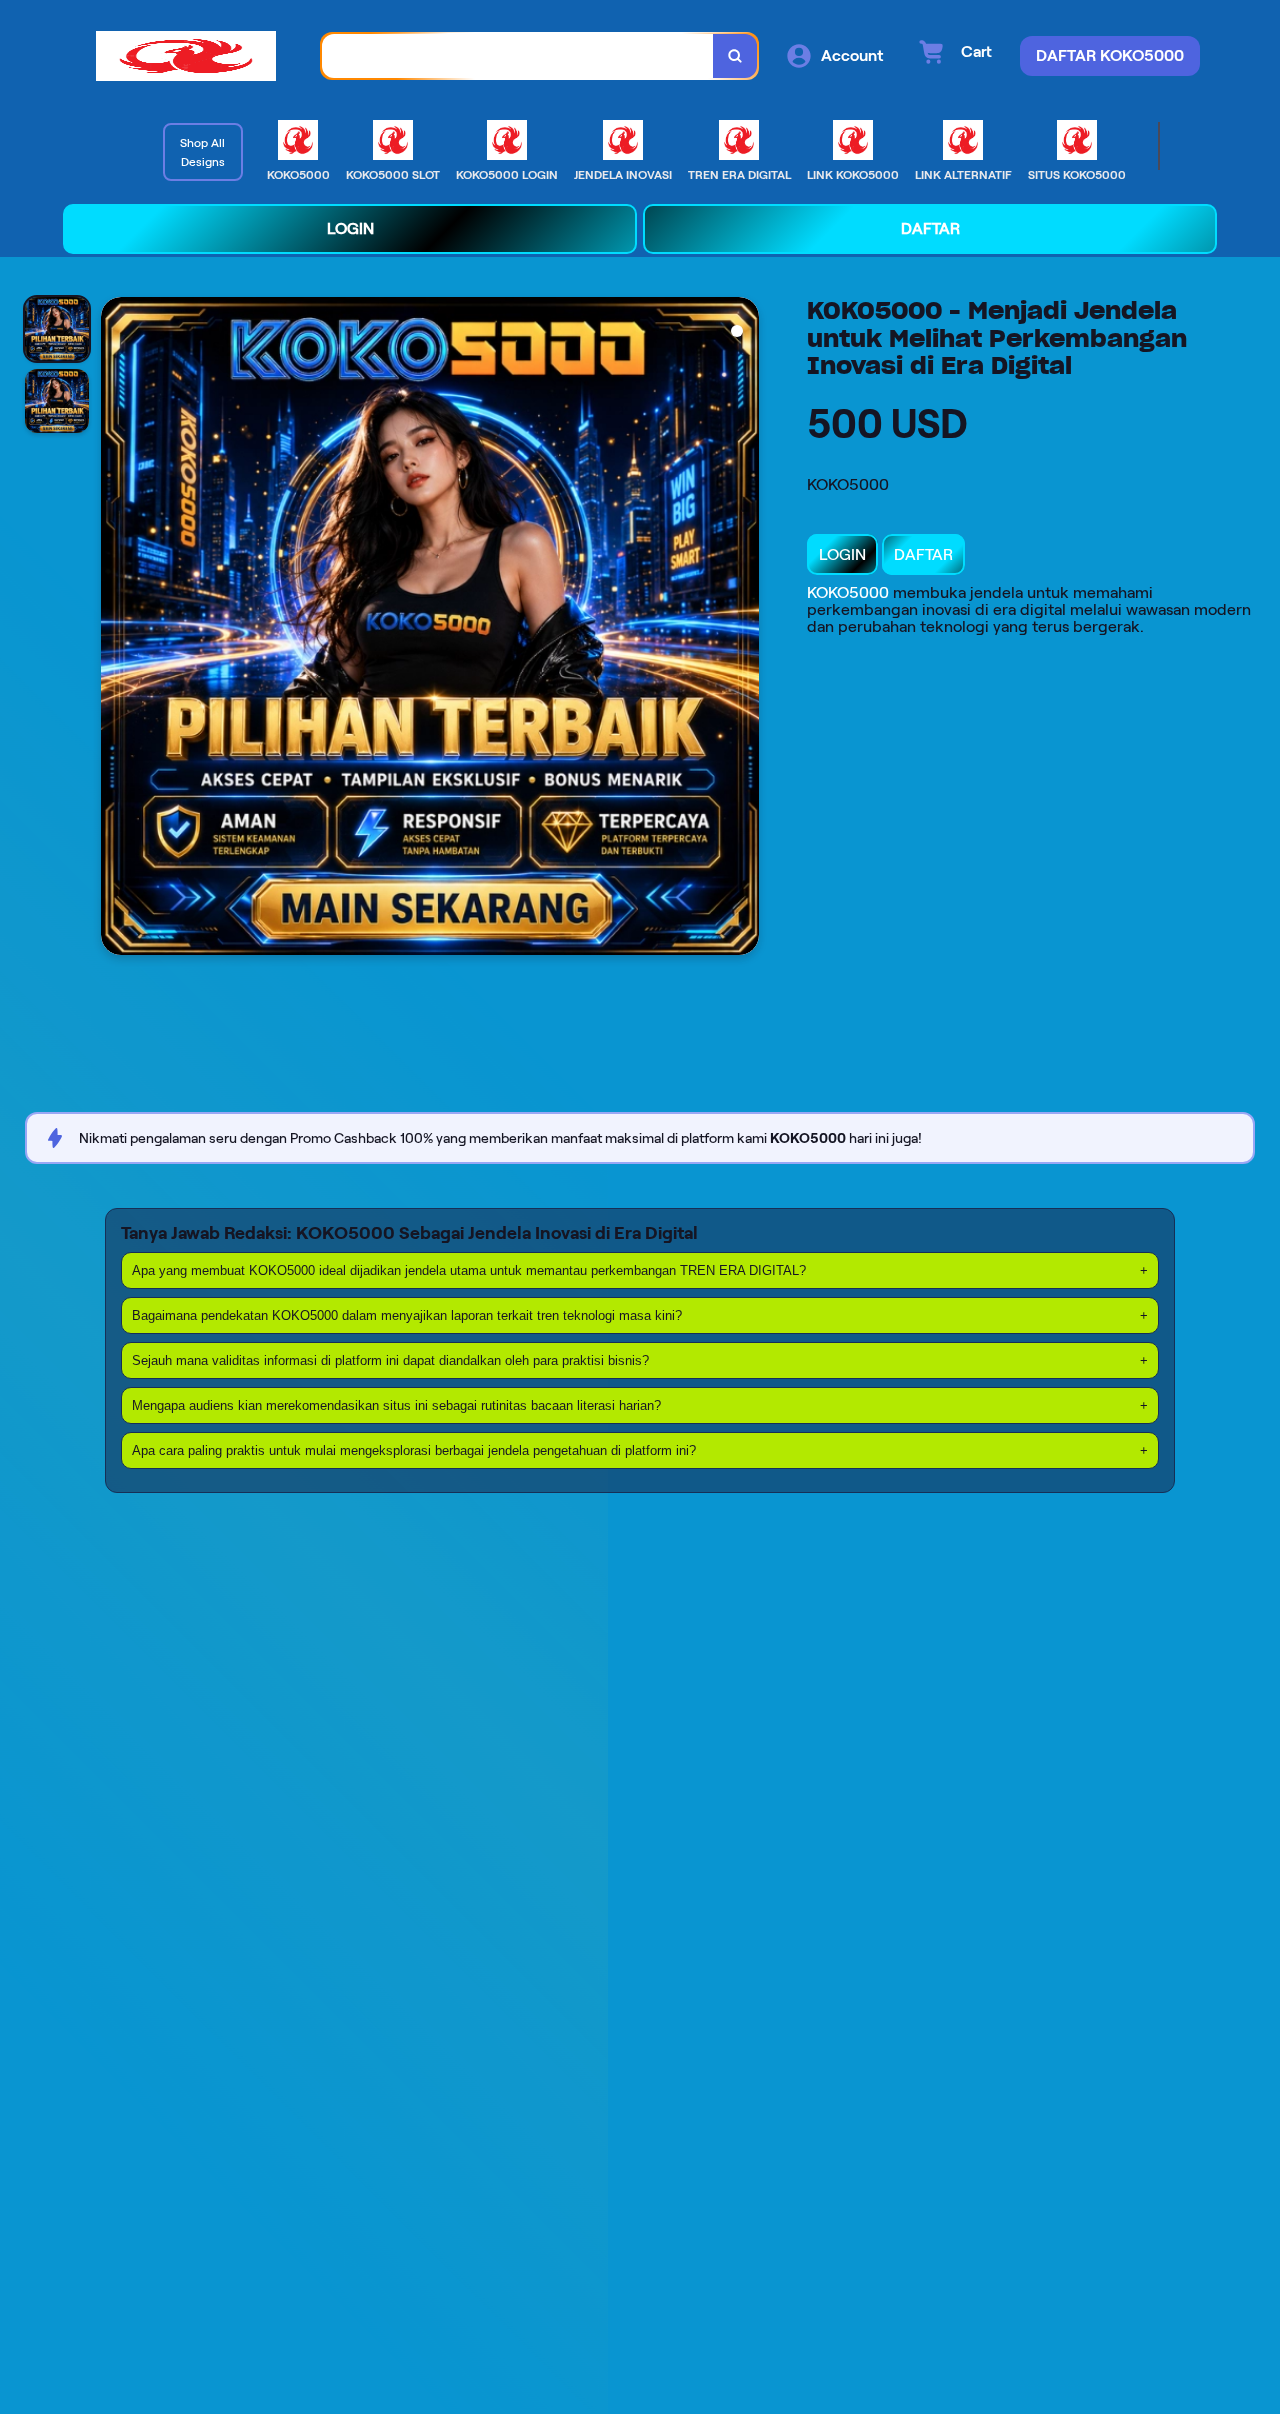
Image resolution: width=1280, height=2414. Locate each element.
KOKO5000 (848, 592)
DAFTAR (923, 554)
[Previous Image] (117, 629)
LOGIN (842, 554)
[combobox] (518, 56)
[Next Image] (743, 629)
